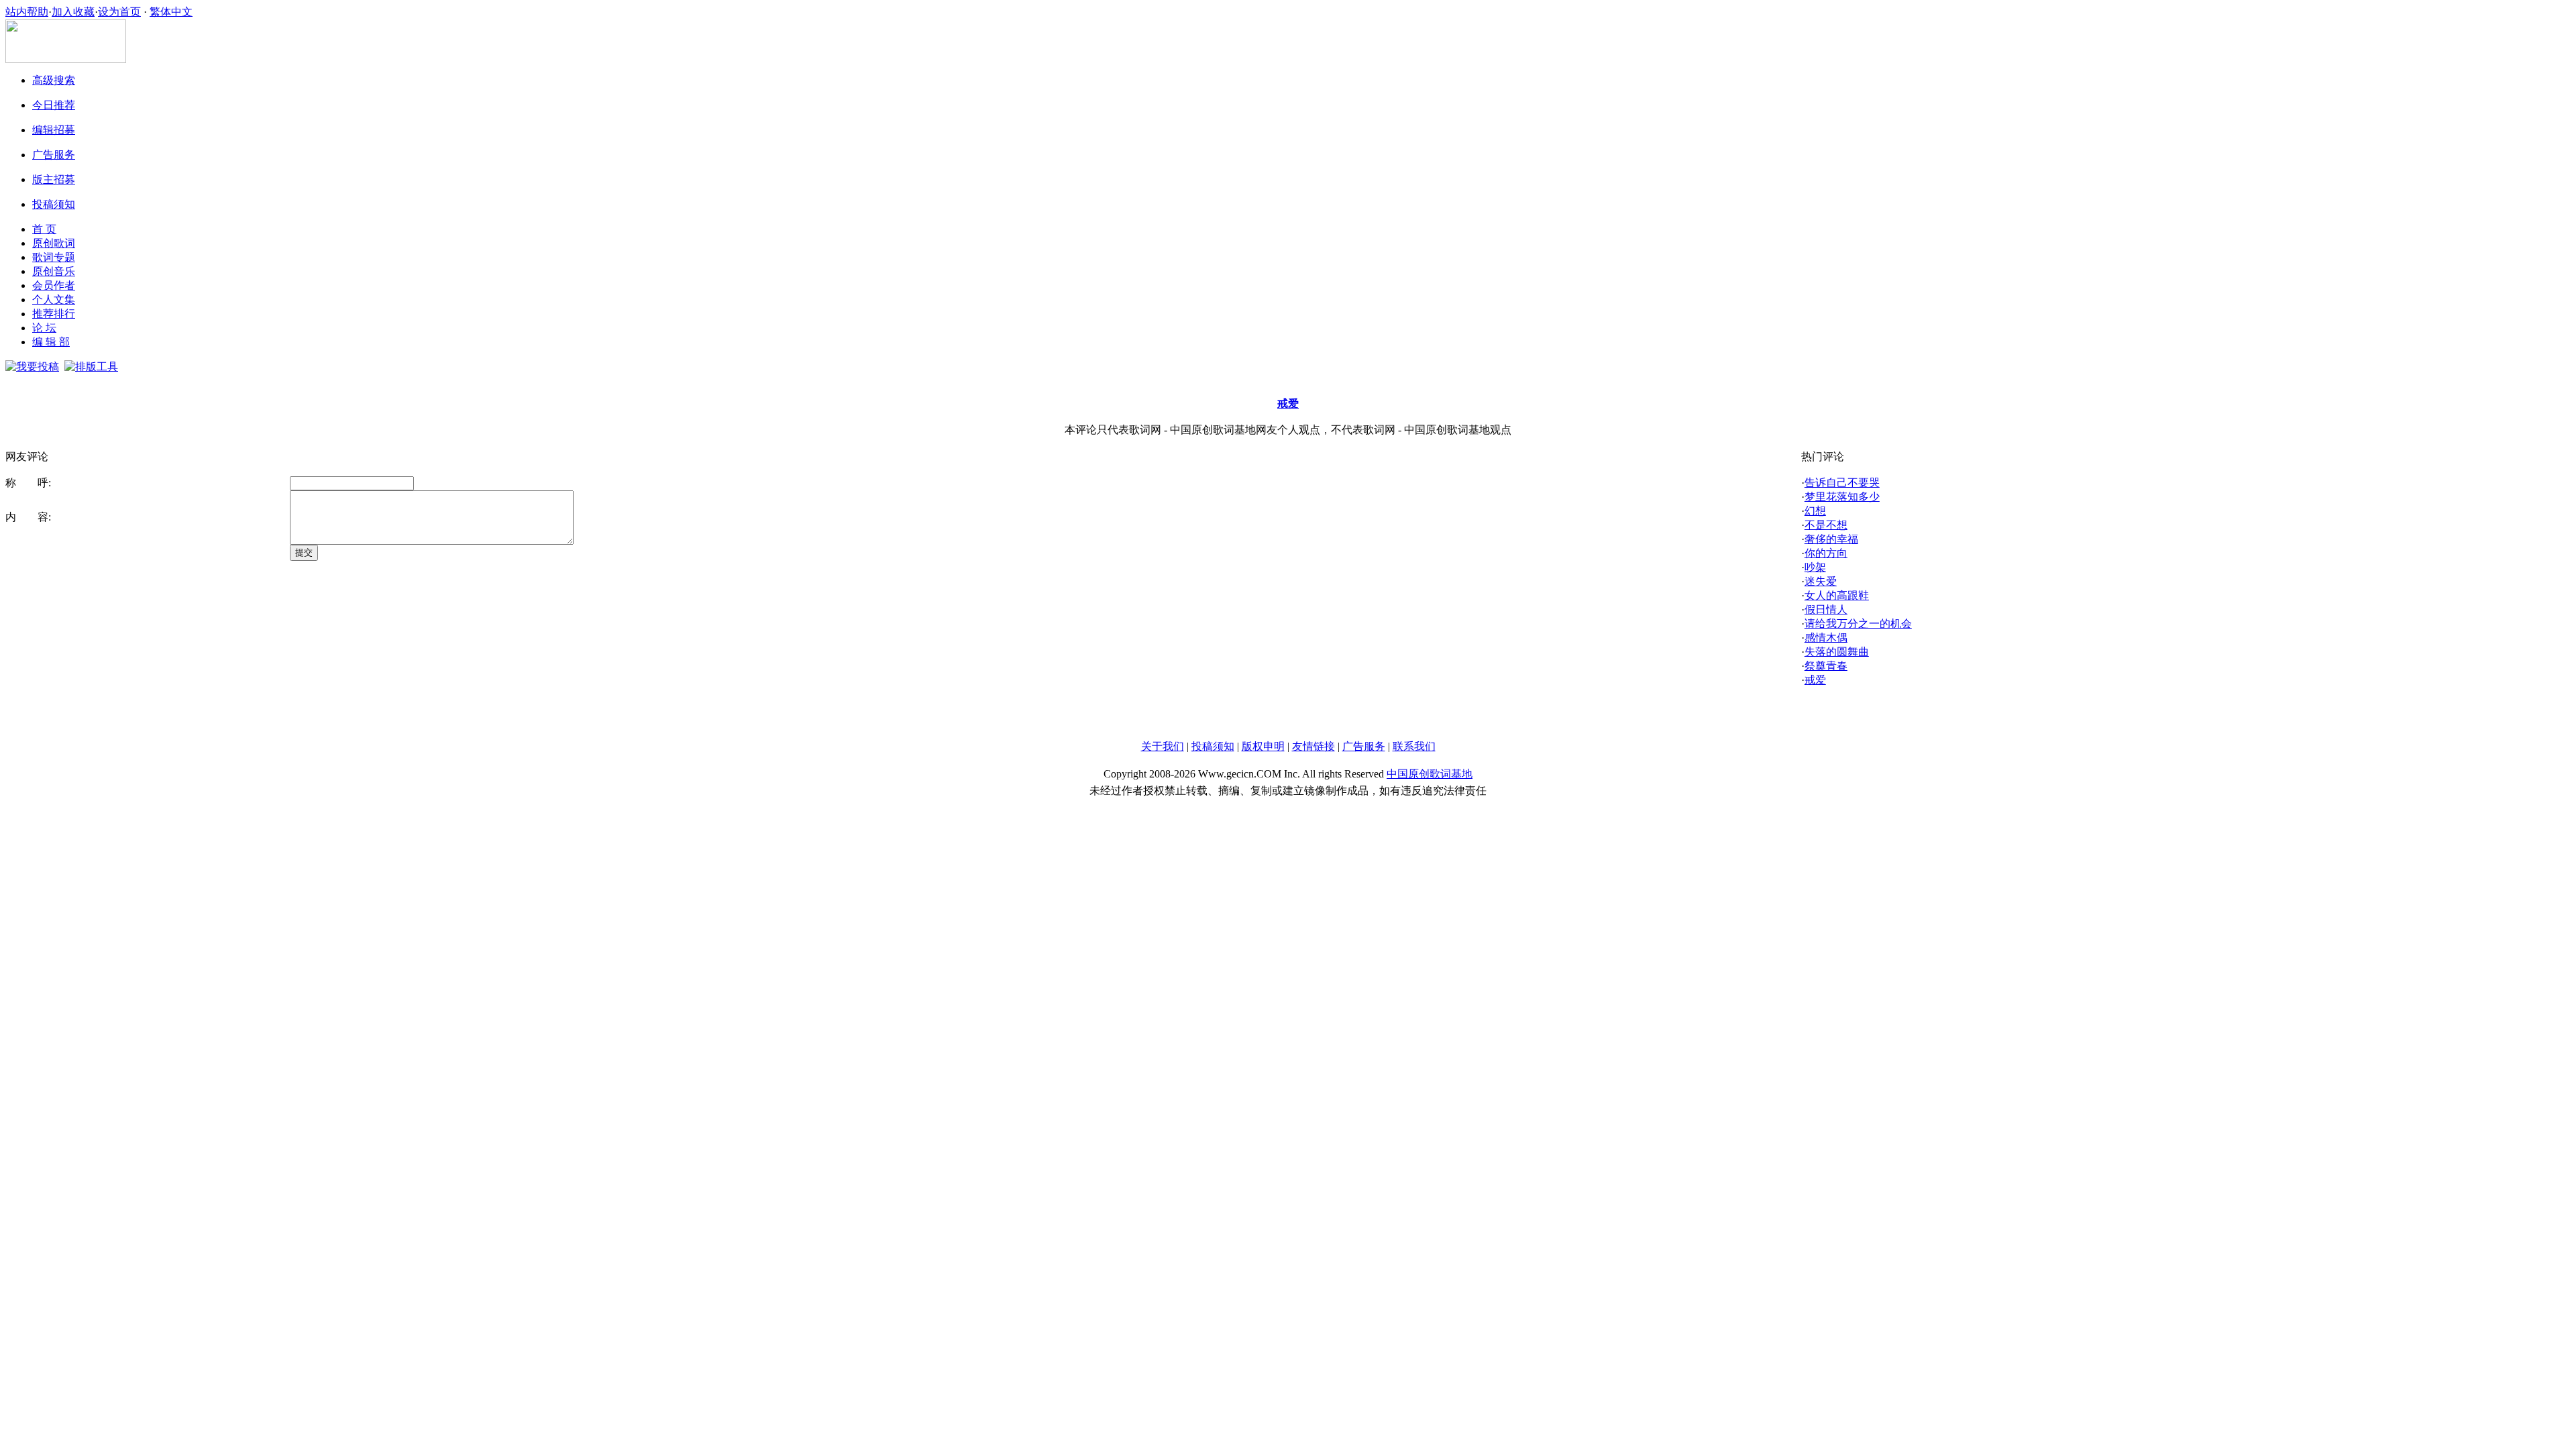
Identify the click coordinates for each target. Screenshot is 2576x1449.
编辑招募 (54, 130)
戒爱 (1815, 680)
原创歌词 (54, 243)
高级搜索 (54, 80)
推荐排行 (54, 314)
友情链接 (1313, 746)
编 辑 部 (51, 342)
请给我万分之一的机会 (1858, 624)
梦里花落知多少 (1842, 497)
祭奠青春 (1826, 666)
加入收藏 (73, 12)
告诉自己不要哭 (1842, 483)
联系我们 (1414, 746)
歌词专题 (54, 257)
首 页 (44, 229)
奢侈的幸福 (1831, 539)
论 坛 (44, 328)
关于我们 (1163, 746)
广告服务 (54, 155)
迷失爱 (1821, 581)
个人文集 (54, 300)
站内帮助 (27, 12)
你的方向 (1826, 553)
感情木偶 (1826, 638)
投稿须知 (54, 204)
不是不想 (1826, 525)
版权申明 (1263, 746)
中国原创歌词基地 (1430, 774)
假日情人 (1826, 609)
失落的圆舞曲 (1837, 652)
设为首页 (119, 12)
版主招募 (54, 179)
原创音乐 (54, 271)
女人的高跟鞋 (1837, 595)
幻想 (1815, 511)
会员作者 (54, 285)
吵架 (1815, 567)
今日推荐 (54, 105)
